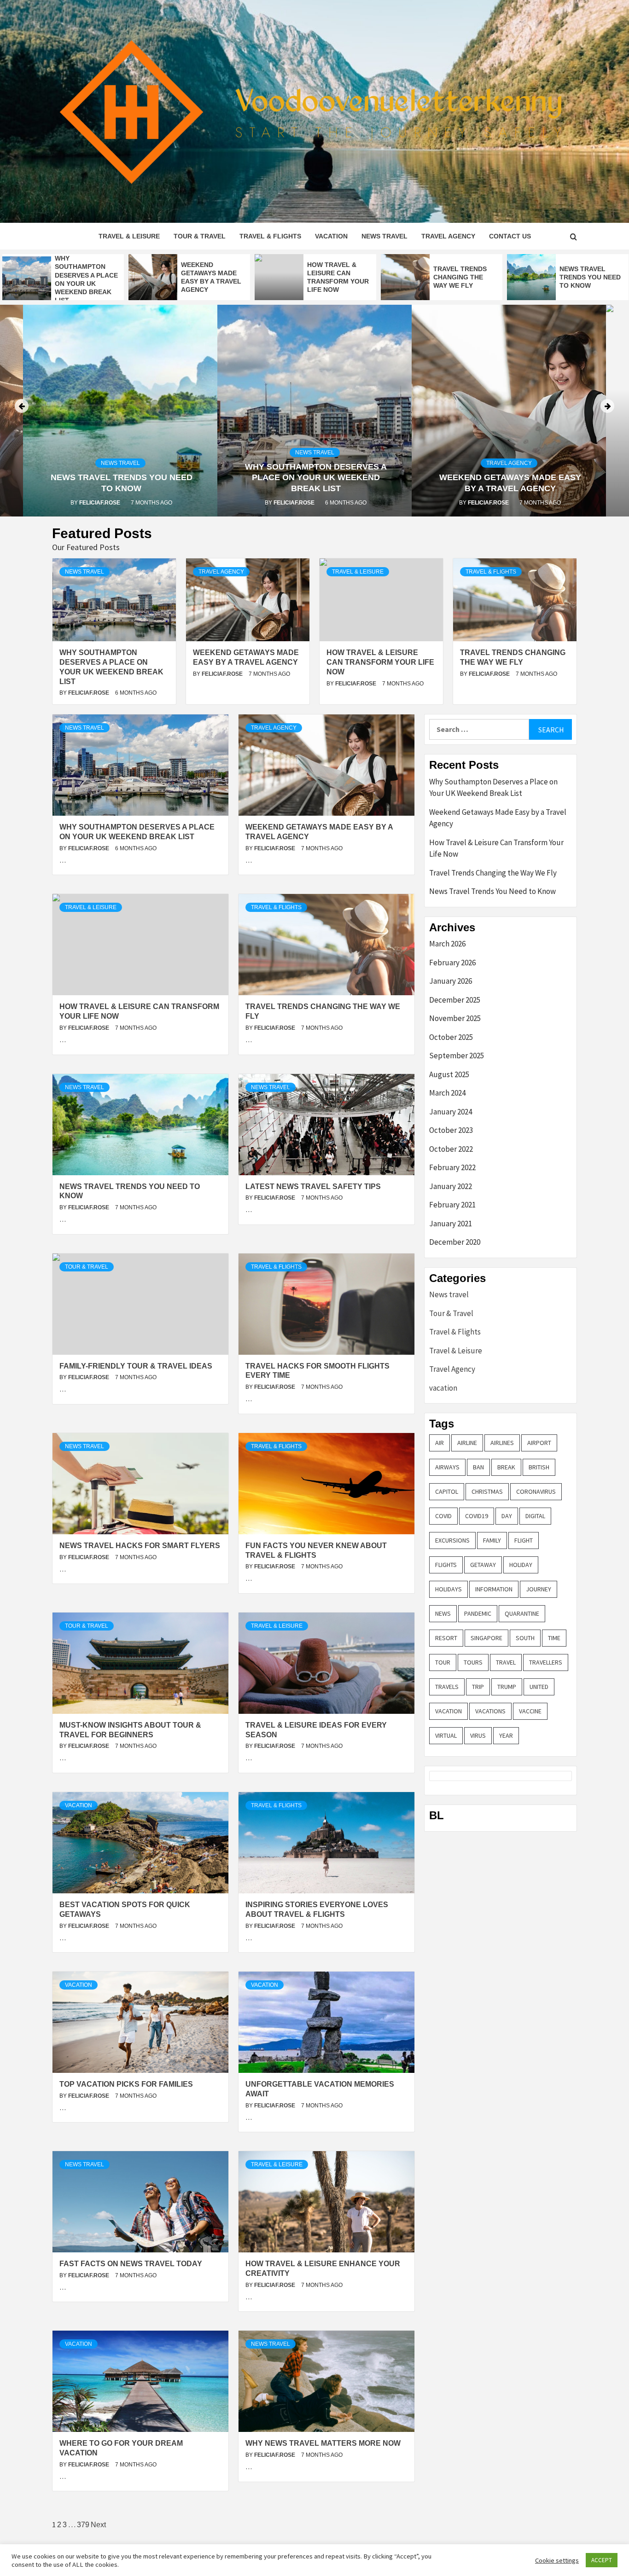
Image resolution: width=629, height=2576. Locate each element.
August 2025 (449, 1074)
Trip (478, 1687)
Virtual (446, 1735)
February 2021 (452, 1205)
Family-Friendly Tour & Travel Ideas (136, 1366)
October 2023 (451, 1130)
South (525, 1638)
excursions (452, 1540)
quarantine (522, 1613)
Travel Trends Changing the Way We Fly (460, 277)
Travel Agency (448, 236)
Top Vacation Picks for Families (126, 2084)
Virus (478, 1735)
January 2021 (451, 1224)
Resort (446, 1638)
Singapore (486, 1638)
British (539, 1467)
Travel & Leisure (129, 236)
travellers (546, 1662)
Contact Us (510, 236)
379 (83, 2525)
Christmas (487, 1491)
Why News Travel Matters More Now (323, 2443)
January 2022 (451, 1186)
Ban (478, 1467)
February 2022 (452, 1167)
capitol (447, 1491)
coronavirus (536, 1491)
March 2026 (447, 944)
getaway (483, 1565)
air (440, 1443)
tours (473, 1662)
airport (539, 1443)
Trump (507, 1687)
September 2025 (457, 1056)
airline (467, 1443)
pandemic (478, 1613)
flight (524, 1540)
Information (494, 1589)
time (554, 1638)
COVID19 (477, 1516)
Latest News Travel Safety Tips (313, 1186)
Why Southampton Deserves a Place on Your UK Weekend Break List (316, 478)
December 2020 (455, 1242)
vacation (331, 236)
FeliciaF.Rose (100, 503)
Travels (447, 1687)
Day (507, 1516)
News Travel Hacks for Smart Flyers (140, 1546)
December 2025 (455, 1000)
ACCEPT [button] (602, 2560)
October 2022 (451, 1149)
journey (539, 1589)
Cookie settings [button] (557, 2560)
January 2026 (451, 981)
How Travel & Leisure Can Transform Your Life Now (380, 662)
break (506, 1467)
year (506, 1735)
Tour (443, 1662)
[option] (63, 279)
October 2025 (451, 1037)
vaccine (530, 1711)
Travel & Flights (270, 236)
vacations (490, 1711)
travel (506, 1662)
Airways (447, 1467)
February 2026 (452, 963)
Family (492, 1540)
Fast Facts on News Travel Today (131, 2264)
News (443, 1613)
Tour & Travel (200, 236)
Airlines (502, 1443)
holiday (521, 1565)
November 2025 (455, 1018)
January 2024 (451, 1112)
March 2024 (447, 1093)
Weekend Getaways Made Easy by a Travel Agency (498, 818)
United (539, 1687)
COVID (443, 1516)
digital (535, 1516)
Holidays (448, 1589)
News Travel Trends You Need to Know (590, 277)
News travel (384, 236)
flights (446, 1565)
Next (98, 2525)
